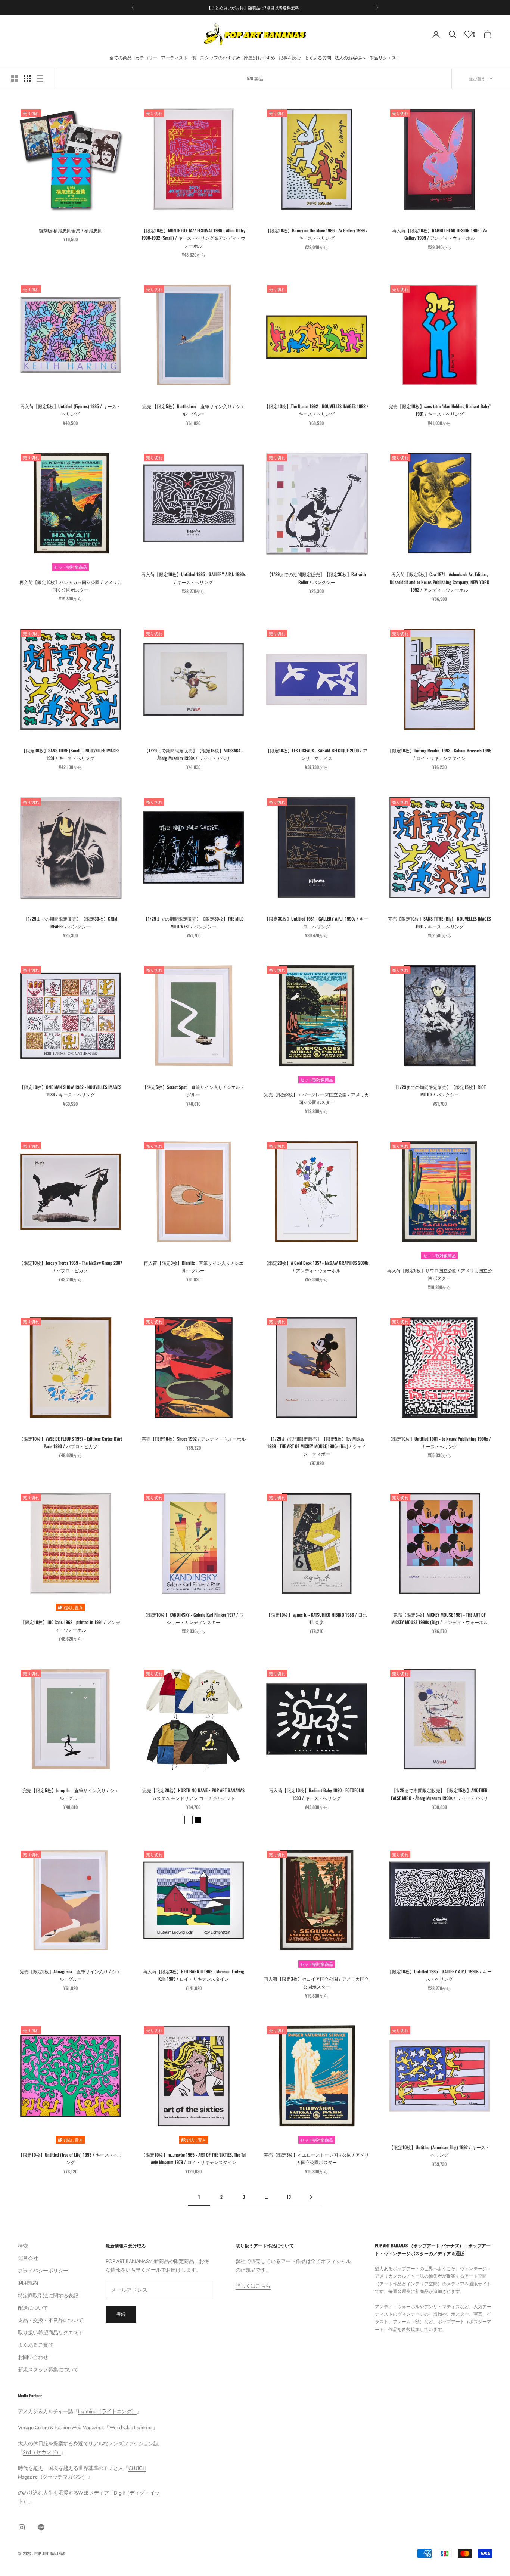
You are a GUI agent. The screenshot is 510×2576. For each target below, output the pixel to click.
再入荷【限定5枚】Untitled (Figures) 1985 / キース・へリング (71, 410)
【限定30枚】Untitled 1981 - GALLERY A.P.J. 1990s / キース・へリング (316, 922)
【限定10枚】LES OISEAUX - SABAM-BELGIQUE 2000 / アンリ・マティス (316, 754)
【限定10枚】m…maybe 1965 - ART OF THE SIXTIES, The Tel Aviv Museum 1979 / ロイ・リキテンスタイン (193, 2158)
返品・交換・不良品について (51, 2320)
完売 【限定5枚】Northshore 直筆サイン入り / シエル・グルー (194, 410)
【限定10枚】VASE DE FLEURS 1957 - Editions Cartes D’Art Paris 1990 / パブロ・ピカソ (71, 1442)
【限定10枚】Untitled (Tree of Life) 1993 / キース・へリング (70, 2158)
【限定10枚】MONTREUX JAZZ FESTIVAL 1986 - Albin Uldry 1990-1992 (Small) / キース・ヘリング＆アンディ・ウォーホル (193, 238)
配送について (33, 2308)
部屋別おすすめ (259, 57)
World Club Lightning (131, 2427)
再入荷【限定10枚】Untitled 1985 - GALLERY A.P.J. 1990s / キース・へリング (193, 578)
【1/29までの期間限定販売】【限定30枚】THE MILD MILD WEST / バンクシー (194, 922)
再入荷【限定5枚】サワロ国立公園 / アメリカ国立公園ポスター (440, 1274)
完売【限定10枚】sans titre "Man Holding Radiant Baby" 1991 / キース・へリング (440, 410)
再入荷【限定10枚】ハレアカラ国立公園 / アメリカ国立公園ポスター (71, 586)
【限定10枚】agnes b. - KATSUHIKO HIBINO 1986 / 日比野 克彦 (317, 1618)
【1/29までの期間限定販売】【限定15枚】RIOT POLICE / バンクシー (440, 1091)
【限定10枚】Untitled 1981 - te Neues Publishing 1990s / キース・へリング (439, 1442)
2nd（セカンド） (42, 2452)
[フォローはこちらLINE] (41, 2527)
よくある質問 (318, 57)
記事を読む (290, 57)
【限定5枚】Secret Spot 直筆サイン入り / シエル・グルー (193, 1091)
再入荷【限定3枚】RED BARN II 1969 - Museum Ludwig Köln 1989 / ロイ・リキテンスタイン (194, 1975)
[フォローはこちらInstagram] (22, 2527)
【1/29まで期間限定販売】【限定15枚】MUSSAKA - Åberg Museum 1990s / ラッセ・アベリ (194, 754)
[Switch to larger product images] (15, 78)
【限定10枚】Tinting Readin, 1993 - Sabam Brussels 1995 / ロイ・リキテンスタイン (439, 754)
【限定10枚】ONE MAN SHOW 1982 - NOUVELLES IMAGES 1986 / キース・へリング (70, 1091)
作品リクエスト (385, 57)
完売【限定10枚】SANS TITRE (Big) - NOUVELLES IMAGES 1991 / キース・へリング (439, 922)
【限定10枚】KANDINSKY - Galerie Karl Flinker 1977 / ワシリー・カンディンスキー (193, 1618)
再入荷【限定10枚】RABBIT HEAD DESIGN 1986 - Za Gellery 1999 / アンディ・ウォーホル (439, 234)
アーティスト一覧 (179, 57)
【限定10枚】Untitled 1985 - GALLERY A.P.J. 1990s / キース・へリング (440, 1975)
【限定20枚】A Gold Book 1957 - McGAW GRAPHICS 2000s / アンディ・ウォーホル (316, 1267)
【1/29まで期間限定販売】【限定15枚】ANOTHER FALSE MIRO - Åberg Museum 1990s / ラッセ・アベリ (439, 1794)
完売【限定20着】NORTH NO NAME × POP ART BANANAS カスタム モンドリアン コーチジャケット (193, 1794)
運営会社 (28, 2258)
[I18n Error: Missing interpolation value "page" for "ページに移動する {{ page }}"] (311, 2197)
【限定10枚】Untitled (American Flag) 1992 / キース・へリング (439, 2151)
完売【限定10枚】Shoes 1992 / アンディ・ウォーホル (194, 1439)
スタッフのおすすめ (220, 57)
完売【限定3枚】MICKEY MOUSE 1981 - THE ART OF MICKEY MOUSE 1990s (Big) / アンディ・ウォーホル (440, 1618)
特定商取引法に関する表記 (48, 2296)
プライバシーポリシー (43, 2271)
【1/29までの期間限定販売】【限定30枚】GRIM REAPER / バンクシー (70, 922)
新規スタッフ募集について (48, 2369)
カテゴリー (146, 57)
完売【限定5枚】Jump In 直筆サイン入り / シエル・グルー (71, 1794)
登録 (121, 2314)
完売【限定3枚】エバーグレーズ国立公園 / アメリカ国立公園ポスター (316, 1098)
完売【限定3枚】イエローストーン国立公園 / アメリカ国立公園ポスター (316, 2158)
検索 (23, 2246)
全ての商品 (121, 57)
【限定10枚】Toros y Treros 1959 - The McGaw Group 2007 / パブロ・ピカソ (71, 1267)
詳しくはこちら (253, 2286)
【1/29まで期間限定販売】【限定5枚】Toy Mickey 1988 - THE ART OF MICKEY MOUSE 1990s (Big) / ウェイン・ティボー (317, 1446)
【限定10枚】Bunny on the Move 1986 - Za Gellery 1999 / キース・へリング (317, 234)
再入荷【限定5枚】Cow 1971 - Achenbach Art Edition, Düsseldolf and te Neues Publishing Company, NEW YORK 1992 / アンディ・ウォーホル (439, 582)
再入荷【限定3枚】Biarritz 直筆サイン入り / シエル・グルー (194, 1267)
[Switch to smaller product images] (27, 78)
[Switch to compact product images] (40, 78)
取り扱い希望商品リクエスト (51, 2333)
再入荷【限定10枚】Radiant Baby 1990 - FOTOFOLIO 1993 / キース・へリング (317, 1794)
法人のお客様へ (350, 57)
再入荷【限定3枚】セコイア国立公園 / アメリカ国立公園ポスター (316, 1982)
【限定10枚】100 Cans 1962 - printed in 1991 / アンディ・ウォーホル (70, 1626)
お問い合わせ (33, 2357)
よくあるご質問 (35, 2345)
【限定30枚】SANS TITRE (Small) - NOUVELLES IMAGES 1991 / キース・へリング (70, 754)
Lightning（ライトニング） (107, 2411)
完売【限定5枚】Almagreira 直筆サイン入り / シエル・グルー (70, 1975)
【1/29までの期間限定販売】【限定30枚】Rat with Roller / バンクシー (316, 578)
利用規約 (28, 2283)
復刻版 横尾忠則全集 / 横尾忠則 (71, 230)
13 (289, 2197)
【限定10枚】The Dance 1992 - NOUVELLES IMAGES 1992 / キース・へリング (316, 410)
